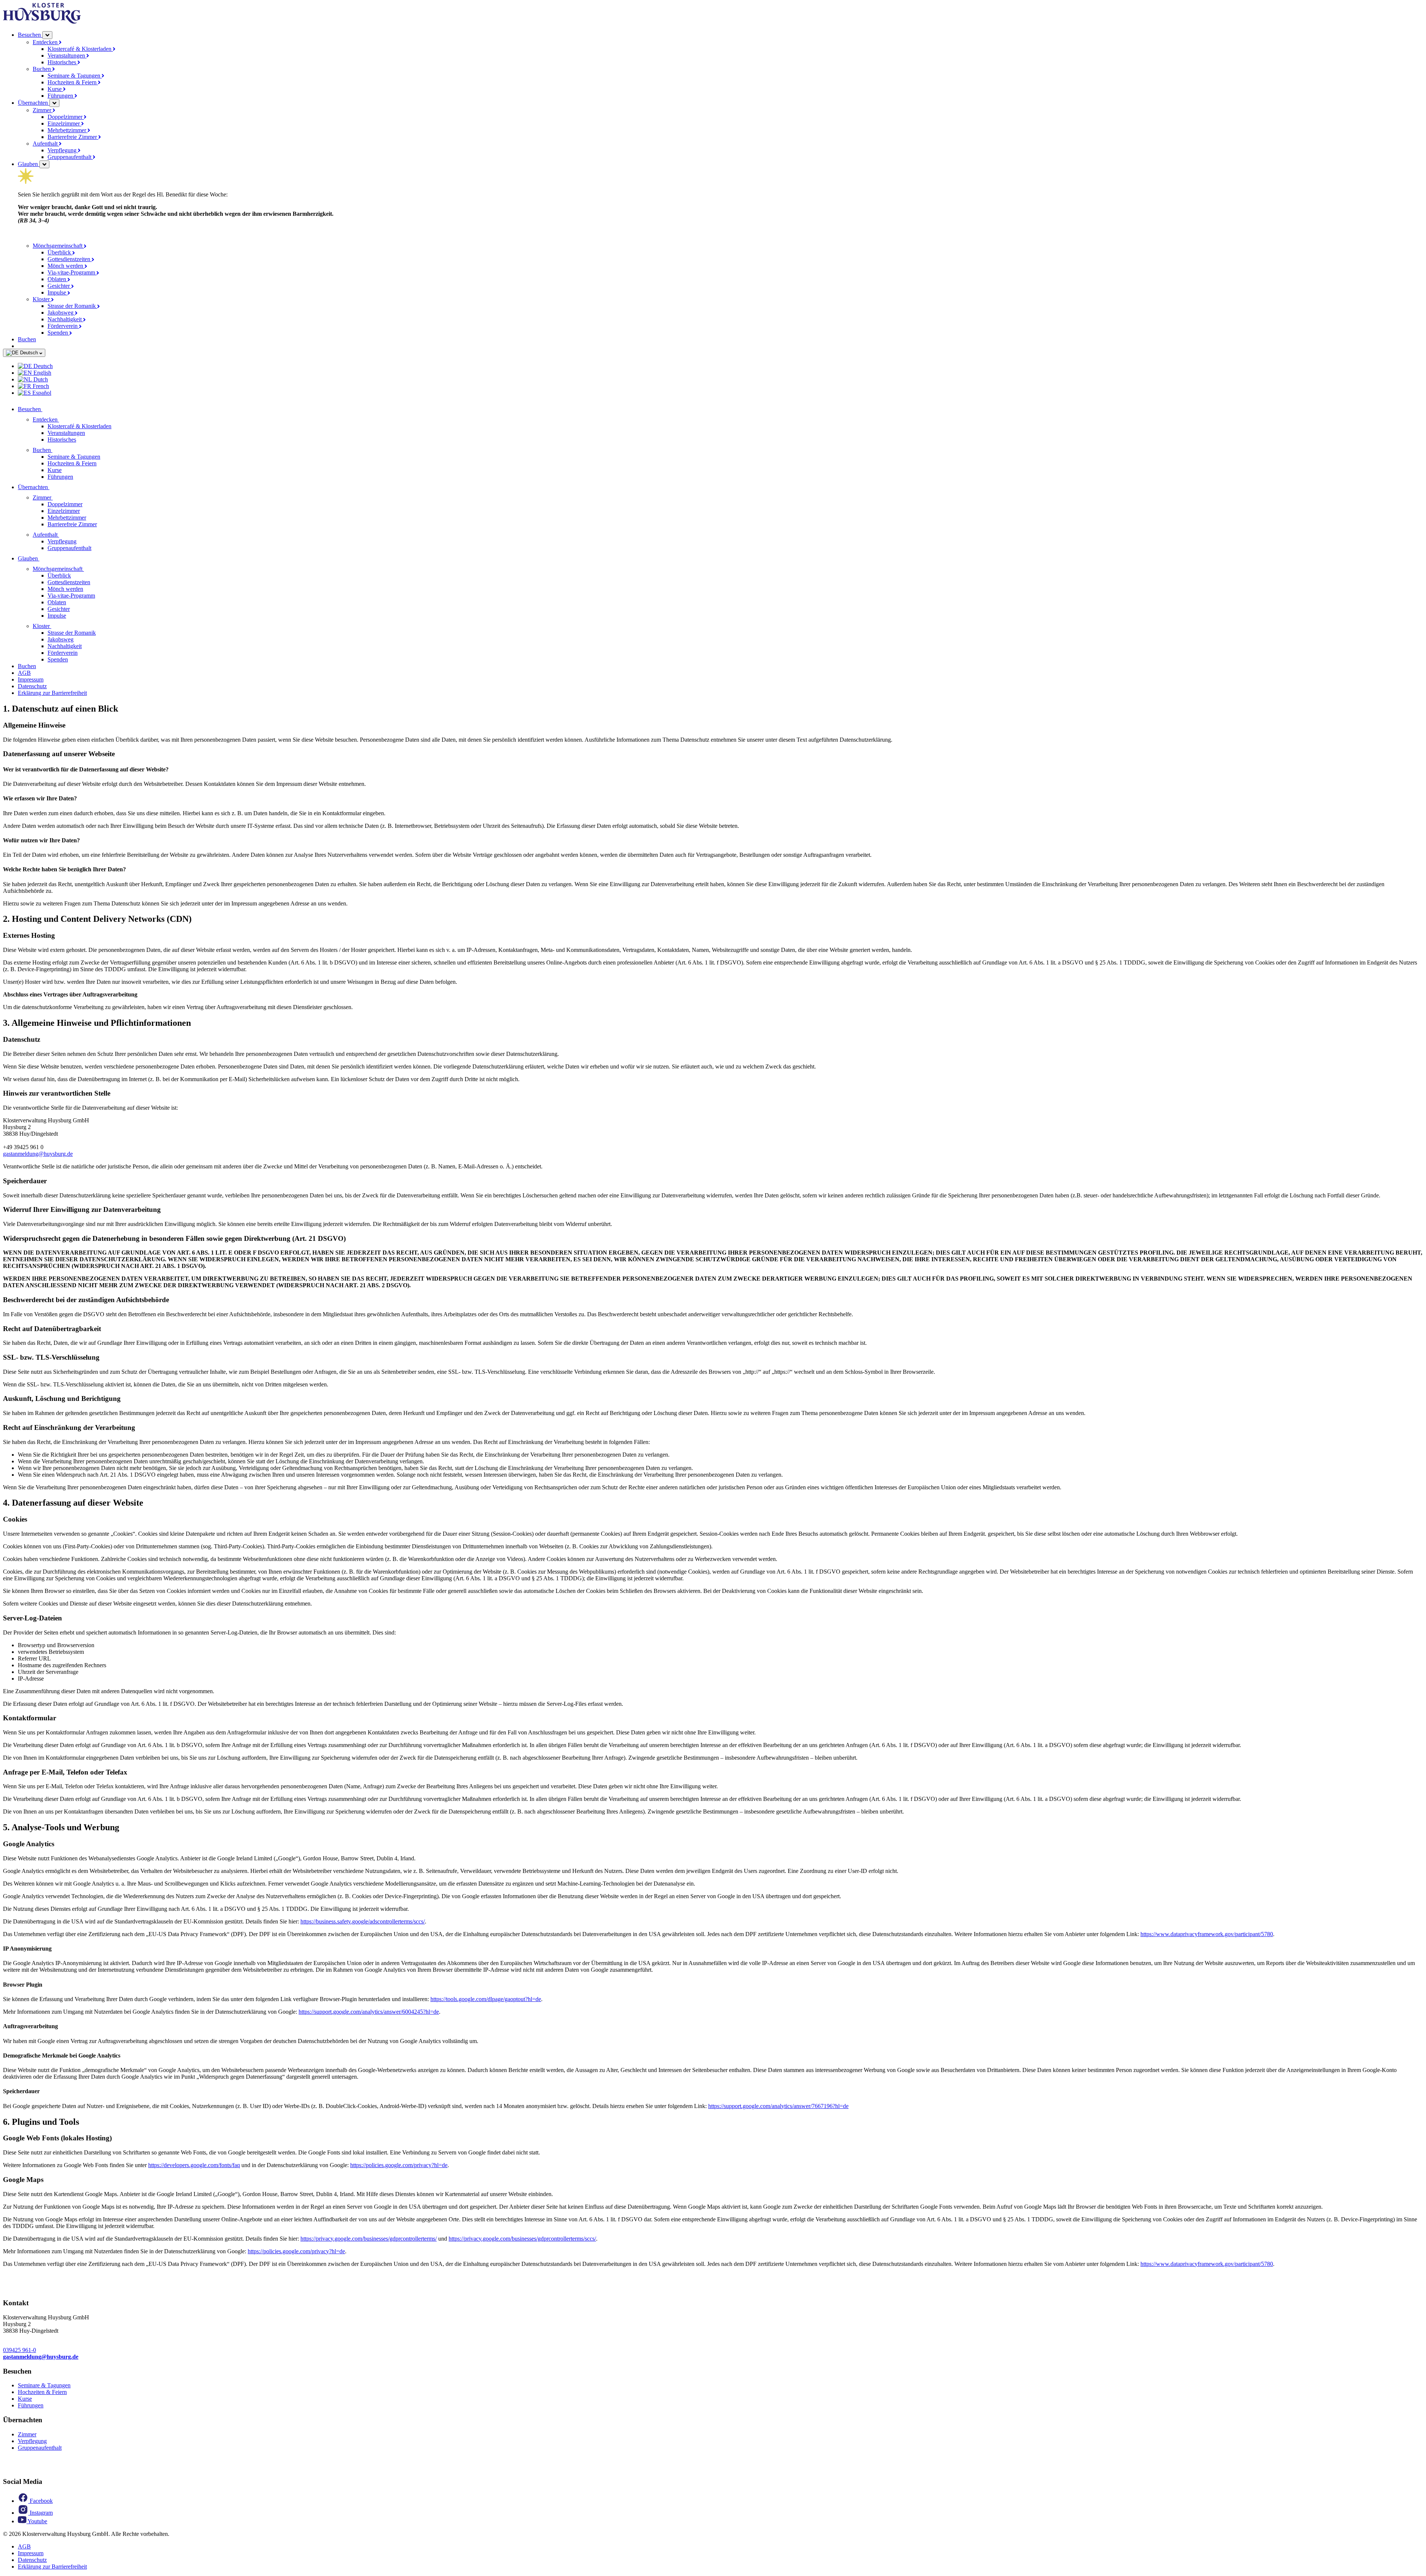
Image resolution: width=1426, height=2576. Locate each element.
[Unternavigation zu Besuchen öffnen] (47, 409)
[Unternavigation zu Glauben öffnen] (44, 558)
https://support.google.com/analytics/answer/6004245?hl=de (369, 2012)
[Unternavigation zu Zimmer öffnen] (57, 497)
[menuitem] (720, 366)
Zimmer (43, 110)
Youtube (37, 2521)
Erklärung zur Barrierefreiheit (52, 693)
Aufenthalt (46, 144)
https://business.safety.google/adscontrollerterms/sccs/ (363, 1921)
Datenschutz (32, 686)
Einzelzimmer (64, 123)
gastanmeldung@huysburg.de (38, 1154)
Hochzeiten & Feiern (73, 82)
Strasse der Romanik (72, 306)
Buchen (43, 69)
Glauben (29, 164)
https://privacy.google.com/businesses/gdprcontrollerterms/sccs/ (522, 2239)
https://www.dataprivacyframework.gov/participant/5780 (1207, 1934)
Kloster (42, 299)
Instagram (40, 2513)
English (42, 373)
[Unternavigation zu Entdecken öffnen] (64, 419)
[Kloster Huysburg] (42, 22)
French (40, 386)
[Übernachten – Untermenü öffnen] (54, 103)
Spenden (58, 333)
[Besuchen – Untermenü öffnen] (47, 35)
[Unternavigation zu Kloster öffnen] (56, 626)
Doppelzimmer (66, 117)
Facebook (40, 2501)
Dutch (40, 379)
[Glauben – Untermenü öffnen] (44, 164)
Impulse (58, 292)
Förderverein (63, 326)
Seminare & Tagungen (75, 76)
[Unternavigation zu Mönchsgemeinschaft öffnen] (88, 569)
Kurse (55, 89)
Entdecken (46, 42)
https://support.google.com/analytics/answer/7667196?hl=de (778, 2106)
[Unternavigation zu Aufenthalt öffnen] (64, 535)
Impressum (31, 679)
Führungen (61, 96)
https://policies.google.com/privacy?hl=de (399, 2165)
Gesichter (59, 286)
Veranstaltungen (67, 56)
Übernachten (34, 103)
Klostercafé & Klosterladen (80, 49)
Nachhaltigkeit (65, 319)
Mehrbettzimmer (68, 130)
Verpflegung (63, 150)
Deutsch (29, 353)
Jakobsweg (61, 313)
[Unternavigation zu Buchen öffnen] (57, 450)
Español (41, 393)
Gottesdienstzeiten (70, 259)
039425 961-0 (19, 2350)
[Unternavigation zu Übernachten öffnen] (54, 487)
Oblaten (58, 279)
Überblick (60, 252)
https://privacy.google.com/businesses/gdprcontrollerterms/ (369, 2239)
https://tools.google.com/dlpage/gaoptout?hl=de (486, 1999)
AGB (24, 673)
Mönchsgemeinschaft (58, 246)
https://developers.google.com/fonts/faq (194, 2165)
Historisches (63, 62)
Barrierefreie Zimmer (73, 137)
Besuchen (30, 35)
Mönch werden (66, 266)
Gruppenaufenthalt (70, 157)
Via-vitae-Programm (72, 272)
